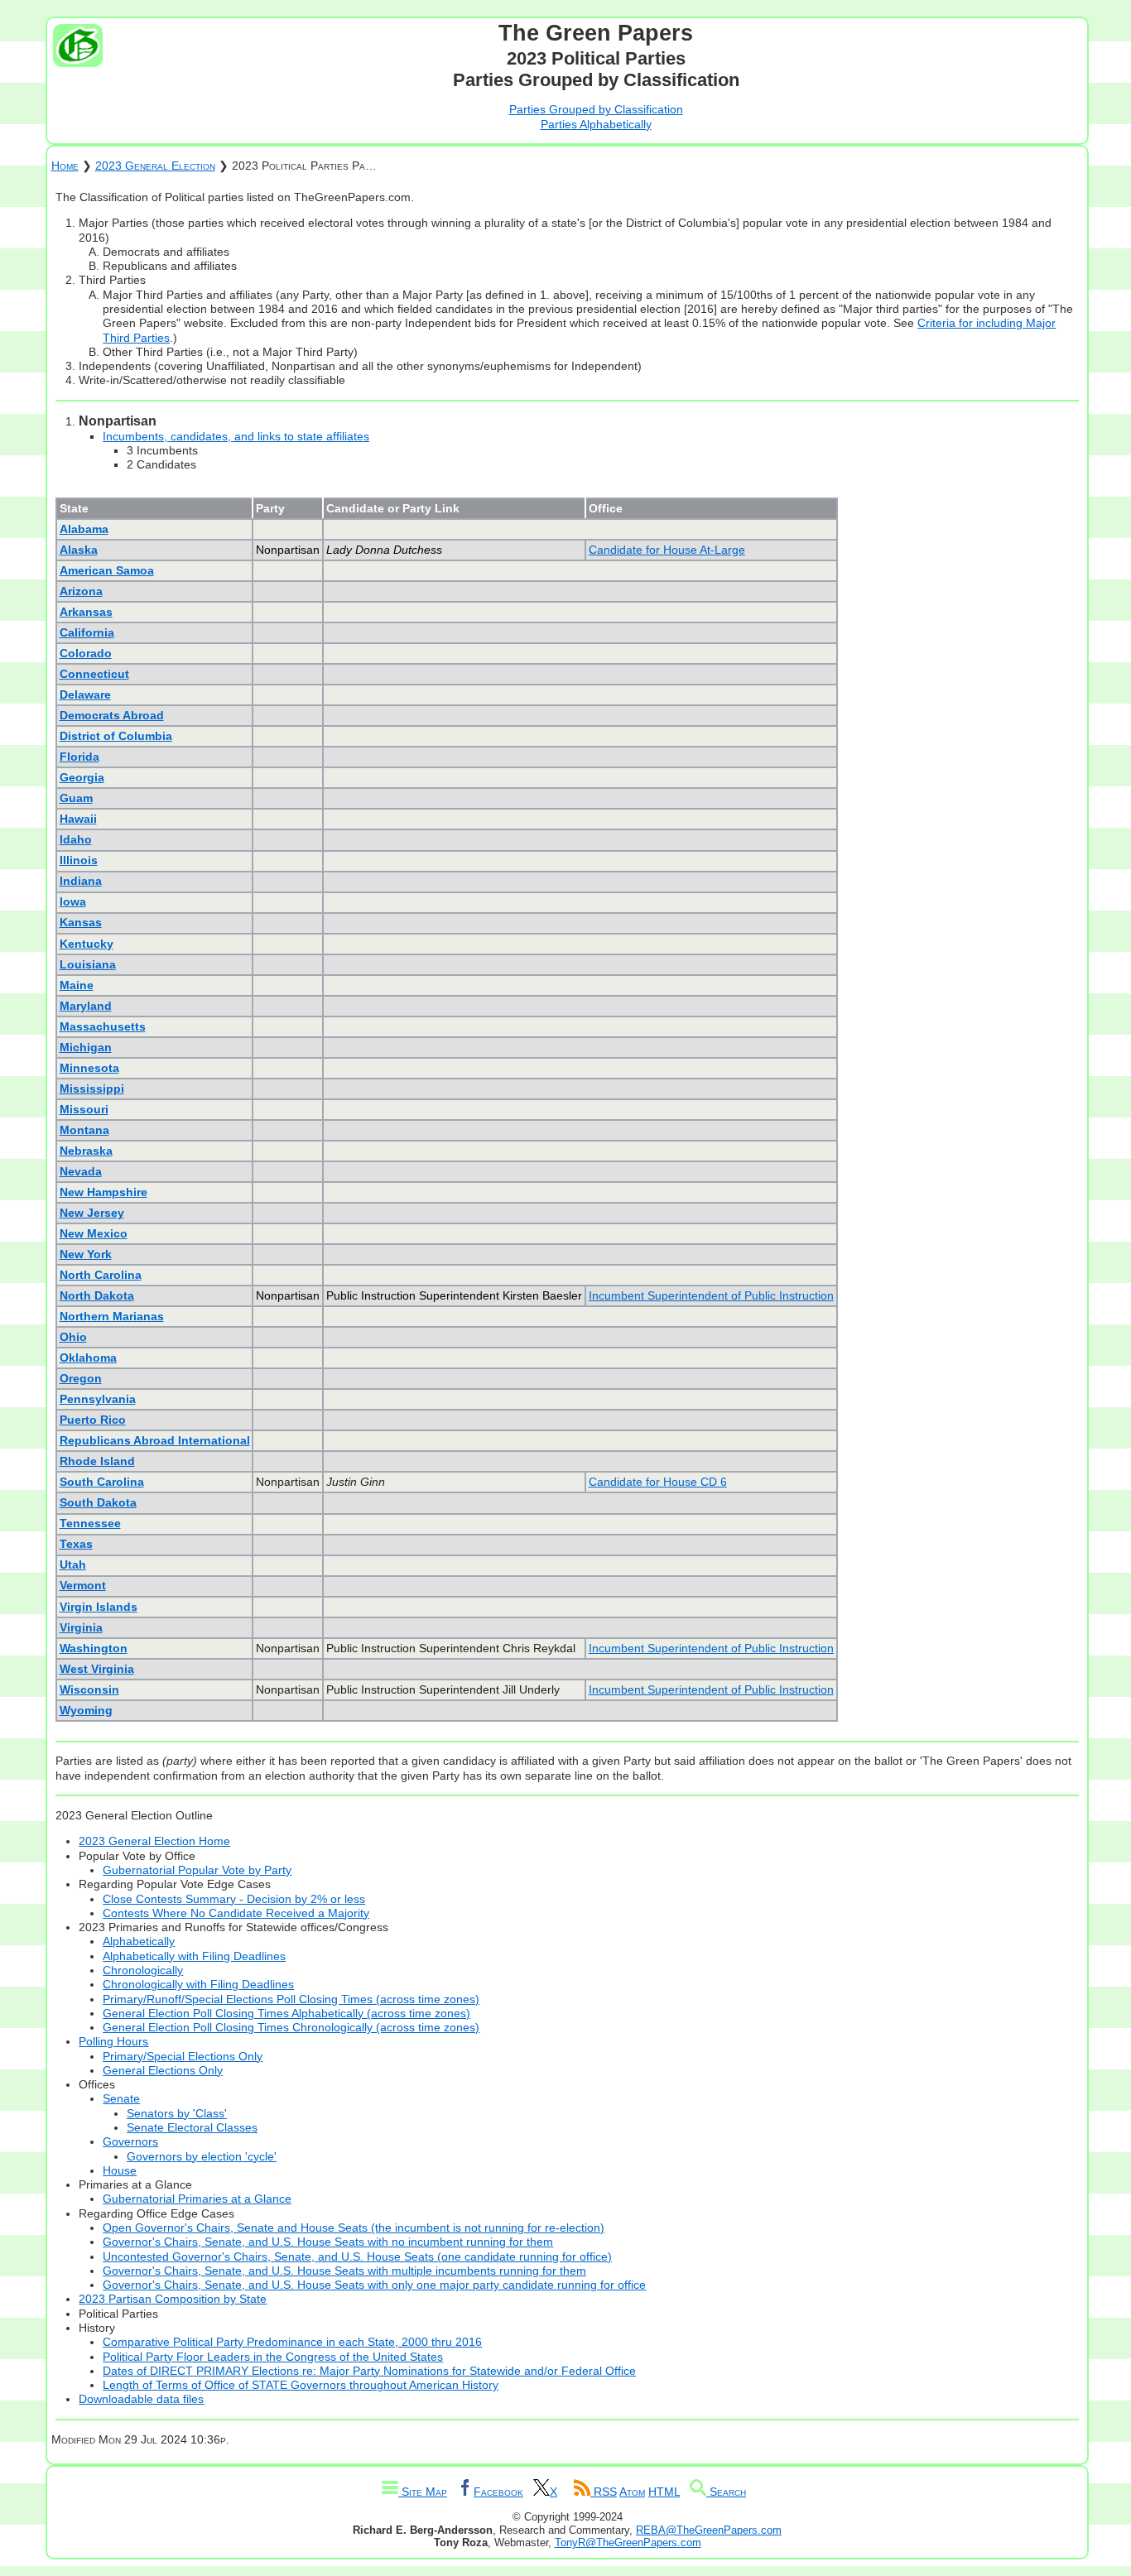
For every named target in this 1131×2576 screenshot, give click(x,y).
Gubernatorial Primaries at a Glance (197, 2199)
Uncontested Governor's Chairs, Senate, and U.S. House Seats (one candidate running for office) (357, 2256)
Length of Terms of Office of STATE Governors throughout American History (301, 2385)
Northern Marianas (112, 1316)
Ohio (73, 1337)
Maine (77, 985)
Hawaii (78, 819)
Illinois (79, 860)
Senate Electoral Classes (192, 2127)
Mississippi (92, 1089)
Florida (79, 757)
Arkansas (86, 612)
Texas (76, 1544)
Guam (76, 798)
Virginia (81, 1627)
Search (726, 2492)
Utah (73, 1564)
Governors (130, 2141)
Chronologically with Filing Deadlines (198, 1984)
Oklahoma (88, 1358)
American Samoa (107, 570)
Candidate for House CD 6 (658, 1482)
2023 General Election (155, 166)
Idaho (76, 839)
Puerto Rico (93, 1420)
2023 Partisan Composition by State (173, 2299)
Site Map (423, 2492)
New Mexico (94, 1233)
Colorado (86, 653)
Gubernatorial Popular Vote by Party (197, 1870)
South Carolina (102, 1482)
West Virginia (97, 1669)
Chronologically (143, 1970)
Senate (121, 2098)
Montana (84, 1130)
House (120, 2170)
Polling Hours (113, 2041)
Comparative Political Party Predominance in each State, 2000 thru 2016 (292, 2342)
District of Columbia (116, 736)
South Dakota (98, 1502)
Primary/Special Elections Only (183, 2056)
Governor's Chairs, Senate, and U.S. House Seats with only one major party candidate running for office (374, 2285)
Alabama (84, 529)
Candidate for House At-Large (667, 550)
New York (86, 1254)
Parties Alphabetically (596, 124)
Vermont (83, 1585)
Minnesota (89, 1068)
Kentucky (87, 944)
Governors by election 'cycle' (202, 2156)
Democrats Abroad (112, 715)
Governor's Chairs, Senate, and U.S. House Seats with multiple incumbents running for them (344, 2271)
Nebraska (86, 1151)
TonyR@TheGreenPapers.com (628, 2542)
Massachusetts (103, 1026)
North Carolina (101, 1275)
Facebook (498, 2492)
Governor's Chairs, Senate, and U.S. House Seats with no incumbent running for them (328, 2242)
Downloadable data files (141, 2399)
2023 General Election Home (154, 1841)
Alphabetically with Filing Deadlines (194, 1956)
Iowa (73, 901)
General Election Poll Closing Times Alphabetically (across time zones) (286, 2013)
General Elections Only (163, 2070)
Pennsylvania (98, 1399)
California (87, 632)
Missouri (84, 1109)
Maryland (86, 1006)
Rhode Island (97, 1461)
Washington (94, 1648)
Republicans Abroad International (155, 1440)
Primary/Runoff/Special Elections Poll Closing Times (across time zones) (291, 1999)
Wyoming (86, 1710)
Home (65, 166)
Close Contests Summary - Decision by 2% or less (234, 1899)
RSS (604, 2492)
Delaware (85, 694)
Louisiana (88, 964)
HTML (664, 2492)
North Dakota (97, 1295)
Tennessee (90, 1523)
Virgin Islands (99, 1607)
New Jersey (92, 1213)
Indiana (81, 881)
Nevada (81, 1171)
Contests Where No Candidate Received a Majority (236, 1913)
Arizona (81, 591)
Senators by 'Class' (177, 2113)
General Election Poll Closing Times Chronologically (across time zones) (291, 2027)
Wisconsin (89, 1689)
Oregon (81, 1378)
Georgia (82, 777)
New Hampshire (103, 1192)
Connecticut (94, 674)
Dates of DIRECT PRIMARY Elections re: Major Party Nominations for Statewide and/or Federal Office (369, 2371)
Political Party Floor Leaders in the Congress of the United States (273, 2357)
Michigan (86, 1047)
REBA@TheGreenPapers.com (709, 2530)
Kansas (81, 922)
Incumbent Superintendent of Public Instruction (711, 1295)
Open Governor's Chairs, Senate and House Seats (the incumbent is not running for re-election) (354, 2228)
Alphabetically (139, 1941)
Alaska (79, 550)
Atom (632, 2492)
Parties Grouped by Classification (596, 109)
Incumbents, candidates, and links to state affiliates (236, 436)
